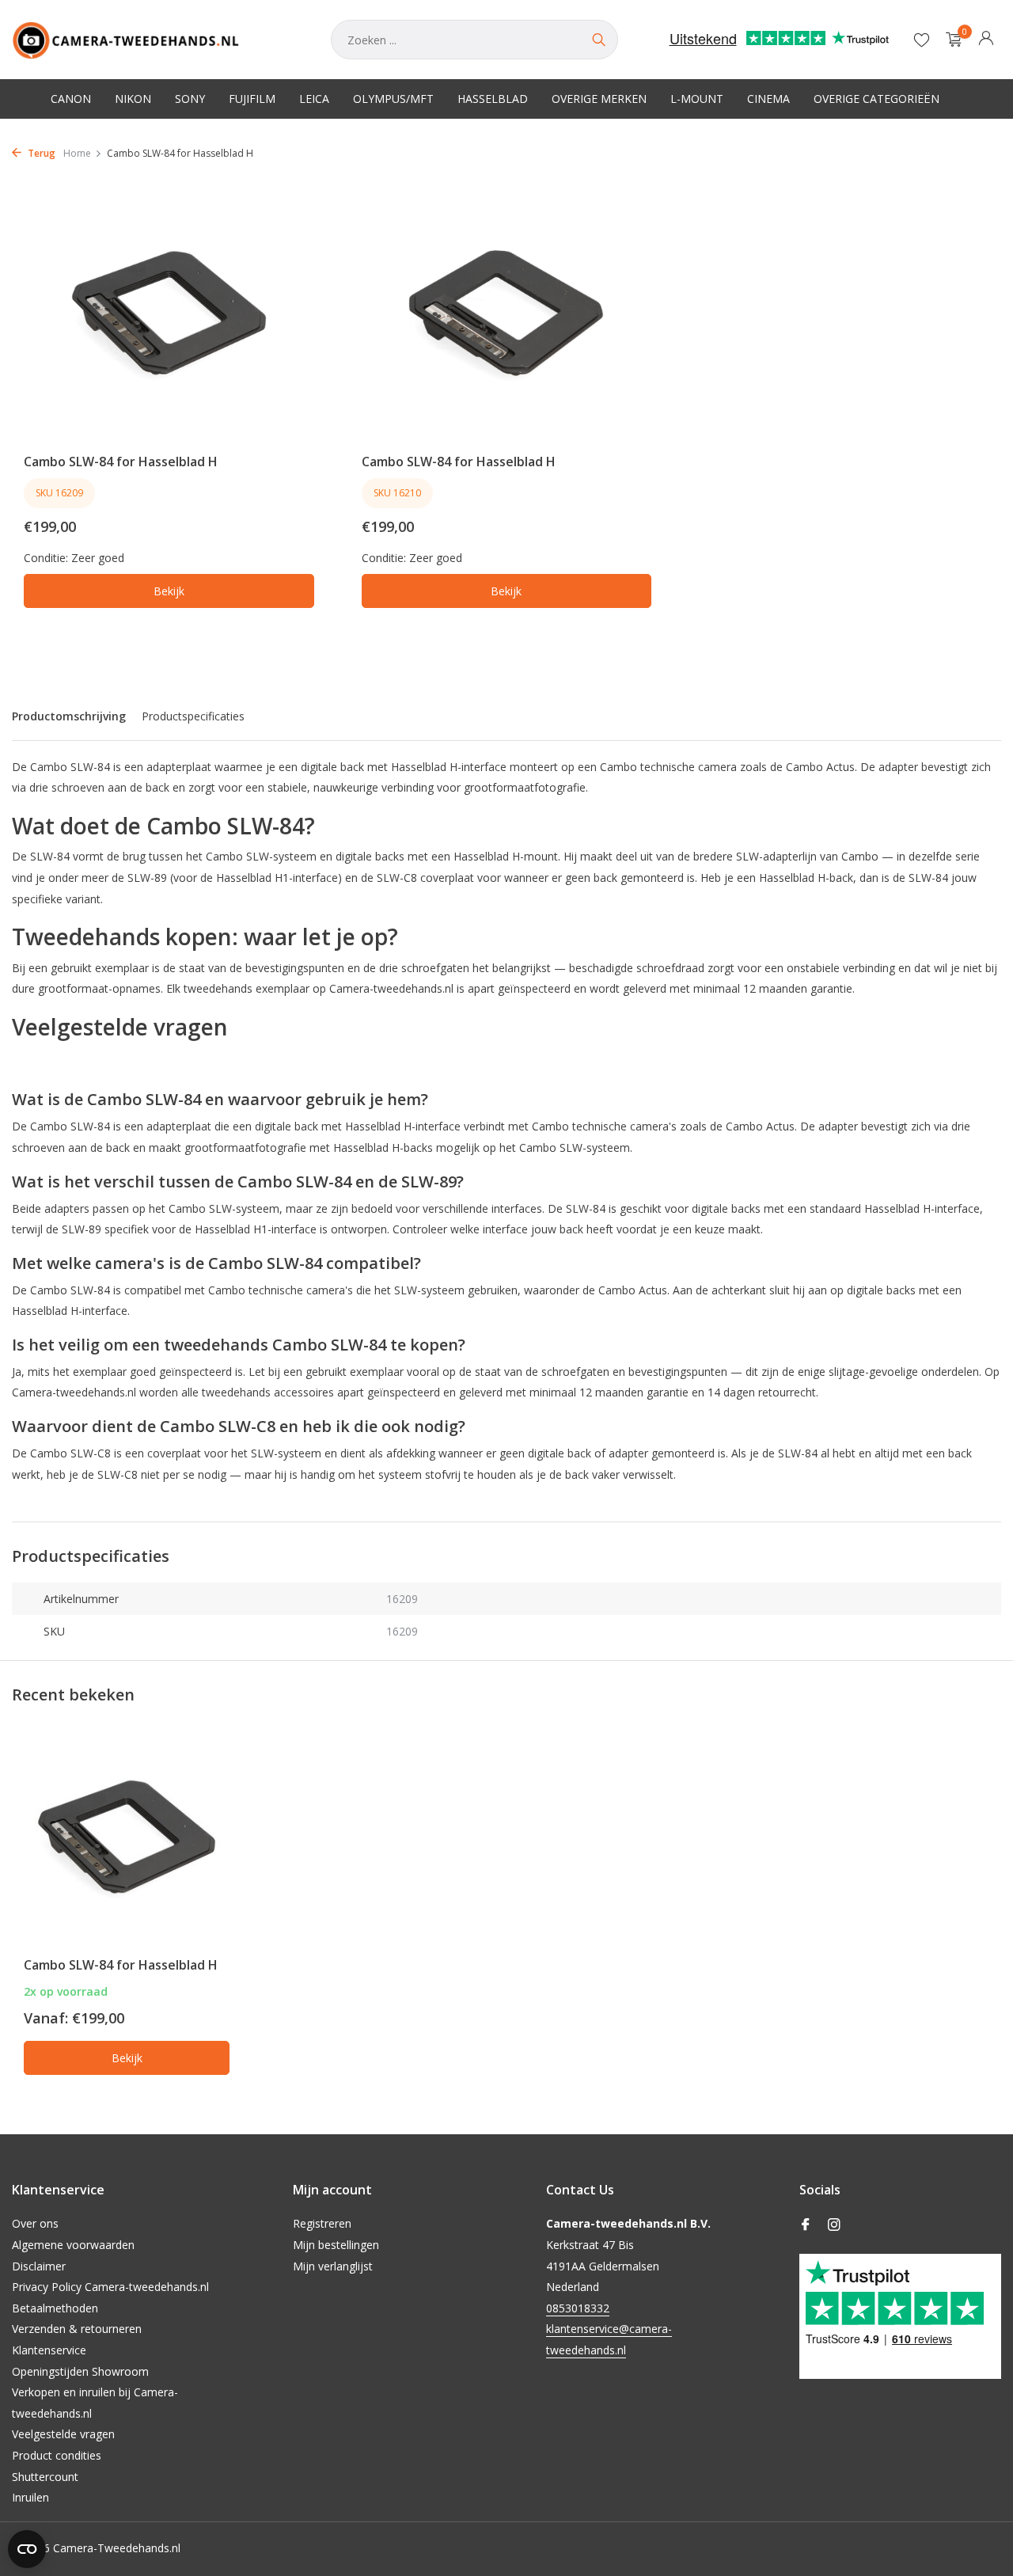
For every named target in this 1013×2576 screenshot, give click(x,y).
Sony (190, 99)
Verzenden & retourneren (77, 2329)
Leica (314, 99)
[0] (950, 40)
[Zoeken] (598, 40)
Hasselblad (493, 99)
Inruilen (30, 2497)
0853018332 (578, 2308)
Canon (71, 99)
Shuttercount (45, 2477)
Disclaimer (39, 2266)
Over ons (35, 2223)
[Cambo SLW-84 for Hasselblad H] (169, 313)
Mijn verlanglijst (333, 2266)
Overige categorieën (876, 99)
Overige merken (599, 99)
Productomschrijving (69, 716)
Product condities (57, 2455)
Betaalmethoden (55, 2308)
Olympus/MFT (393, 99)
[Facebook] (806, 2225)
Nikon (133, 99)
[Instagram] (834, 2225)
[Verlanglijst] (922, 40)
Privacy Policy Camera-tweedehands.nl (110, 2287)
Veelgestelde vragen (63, 2434)
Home (77, 153)
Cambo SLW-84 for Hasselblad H (121, 462)
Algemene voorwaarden (73, 2245)
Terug (40, 153)
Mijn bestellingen (336, 2245)
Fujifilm (252, 99)
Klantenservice (49, 2350)
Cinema (768, 99)
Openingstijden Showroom (80, 2371)
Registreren (322, 2223)
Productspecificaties (193, 716)
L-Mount (697, 99)
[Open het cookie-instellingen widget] (27, 2549)
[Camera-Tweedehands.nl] (156, 40)
